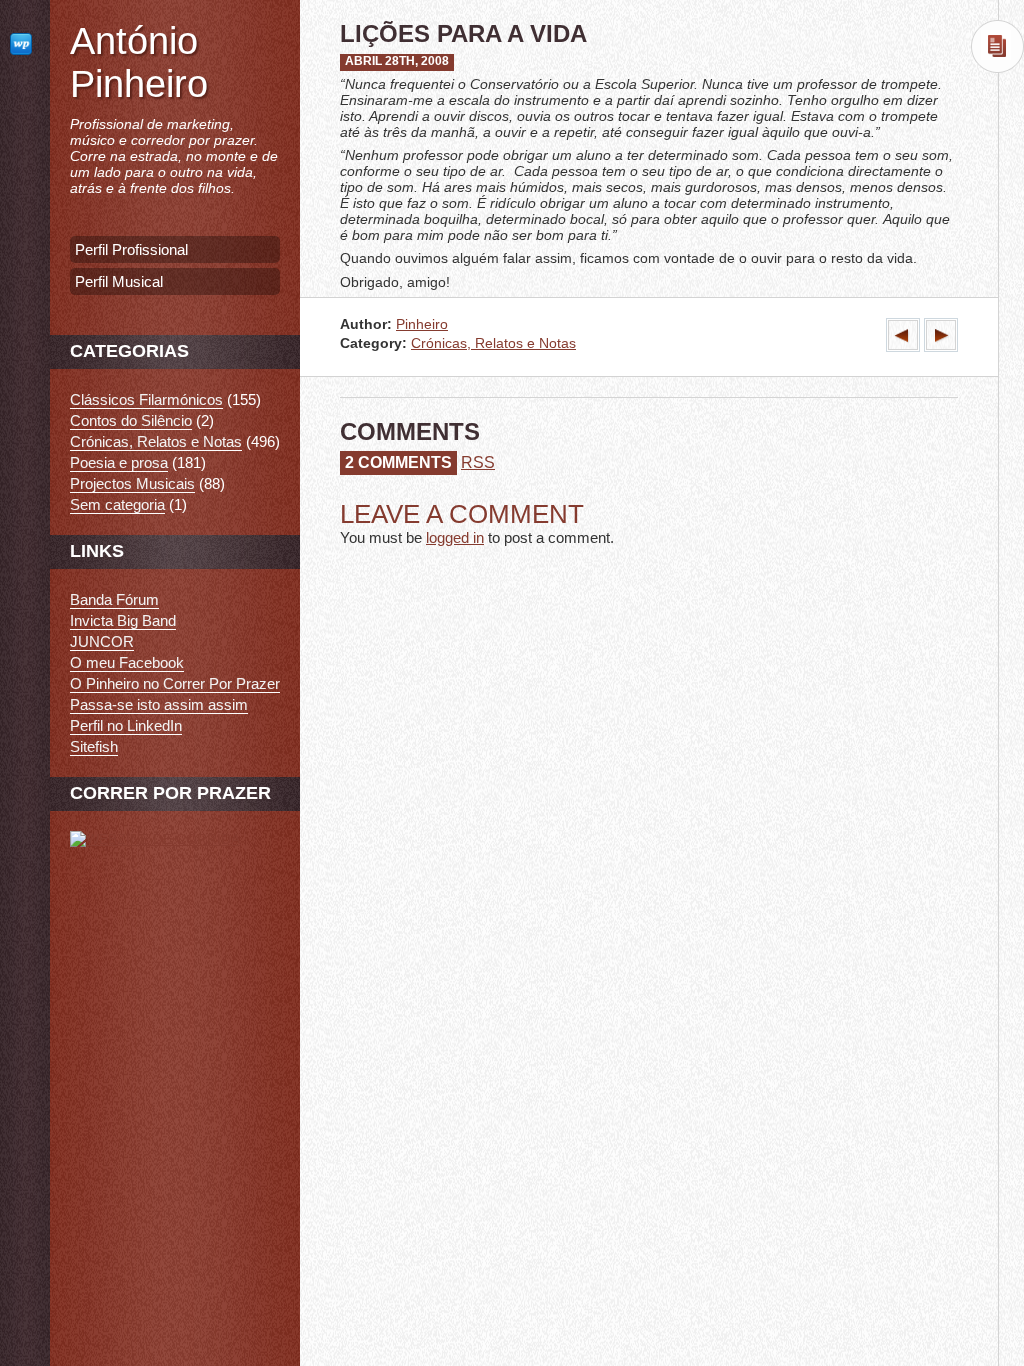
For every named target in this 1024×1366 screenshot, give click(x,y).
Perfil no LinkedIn (126, 725)
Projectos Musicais (132, 483)
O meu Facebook (127, 662)
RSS (478, 462)
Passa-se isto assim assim (159, 704)
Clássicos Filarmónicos (146, 399)
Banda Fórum (114, 599)
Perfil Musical (119, 281)
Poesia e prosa (119, 462)
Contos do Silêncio (131, 420)
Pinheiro (422, 324)
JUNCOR (102, 641)
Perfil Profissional (131, 249)
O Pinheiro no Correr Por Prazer (175, 683)
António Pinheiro (139, 62)
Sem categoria (117, 504)
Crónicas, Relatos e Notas (493, 343)
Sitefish (94, 746)
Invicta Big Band (123, 620)
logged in (455, 537)
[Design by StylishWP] (25, 43)
